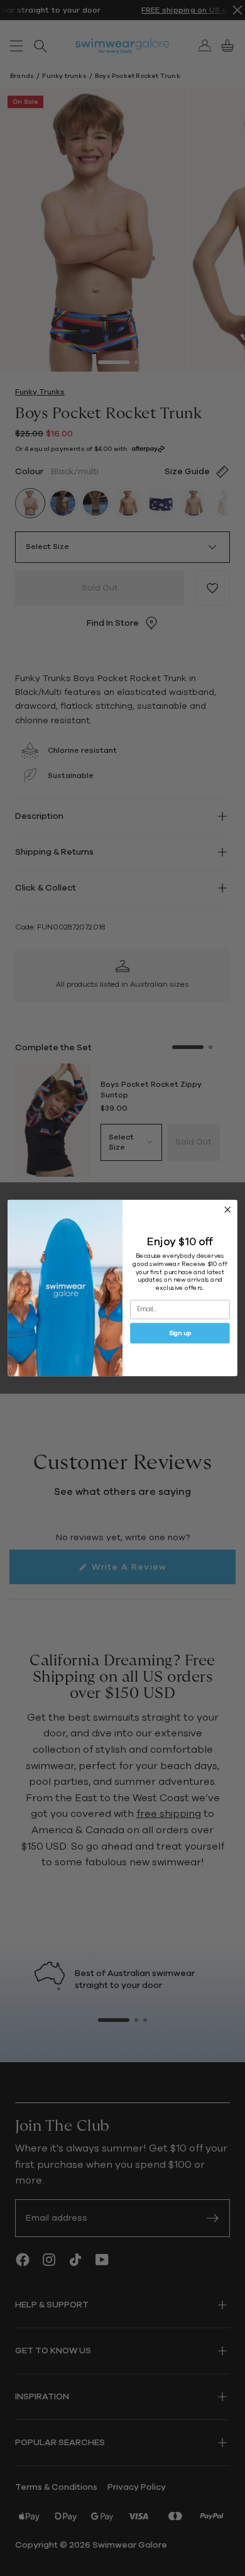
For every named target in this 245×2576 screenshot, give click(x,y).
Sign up (180, 1333)
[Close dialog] (228, 1210)
